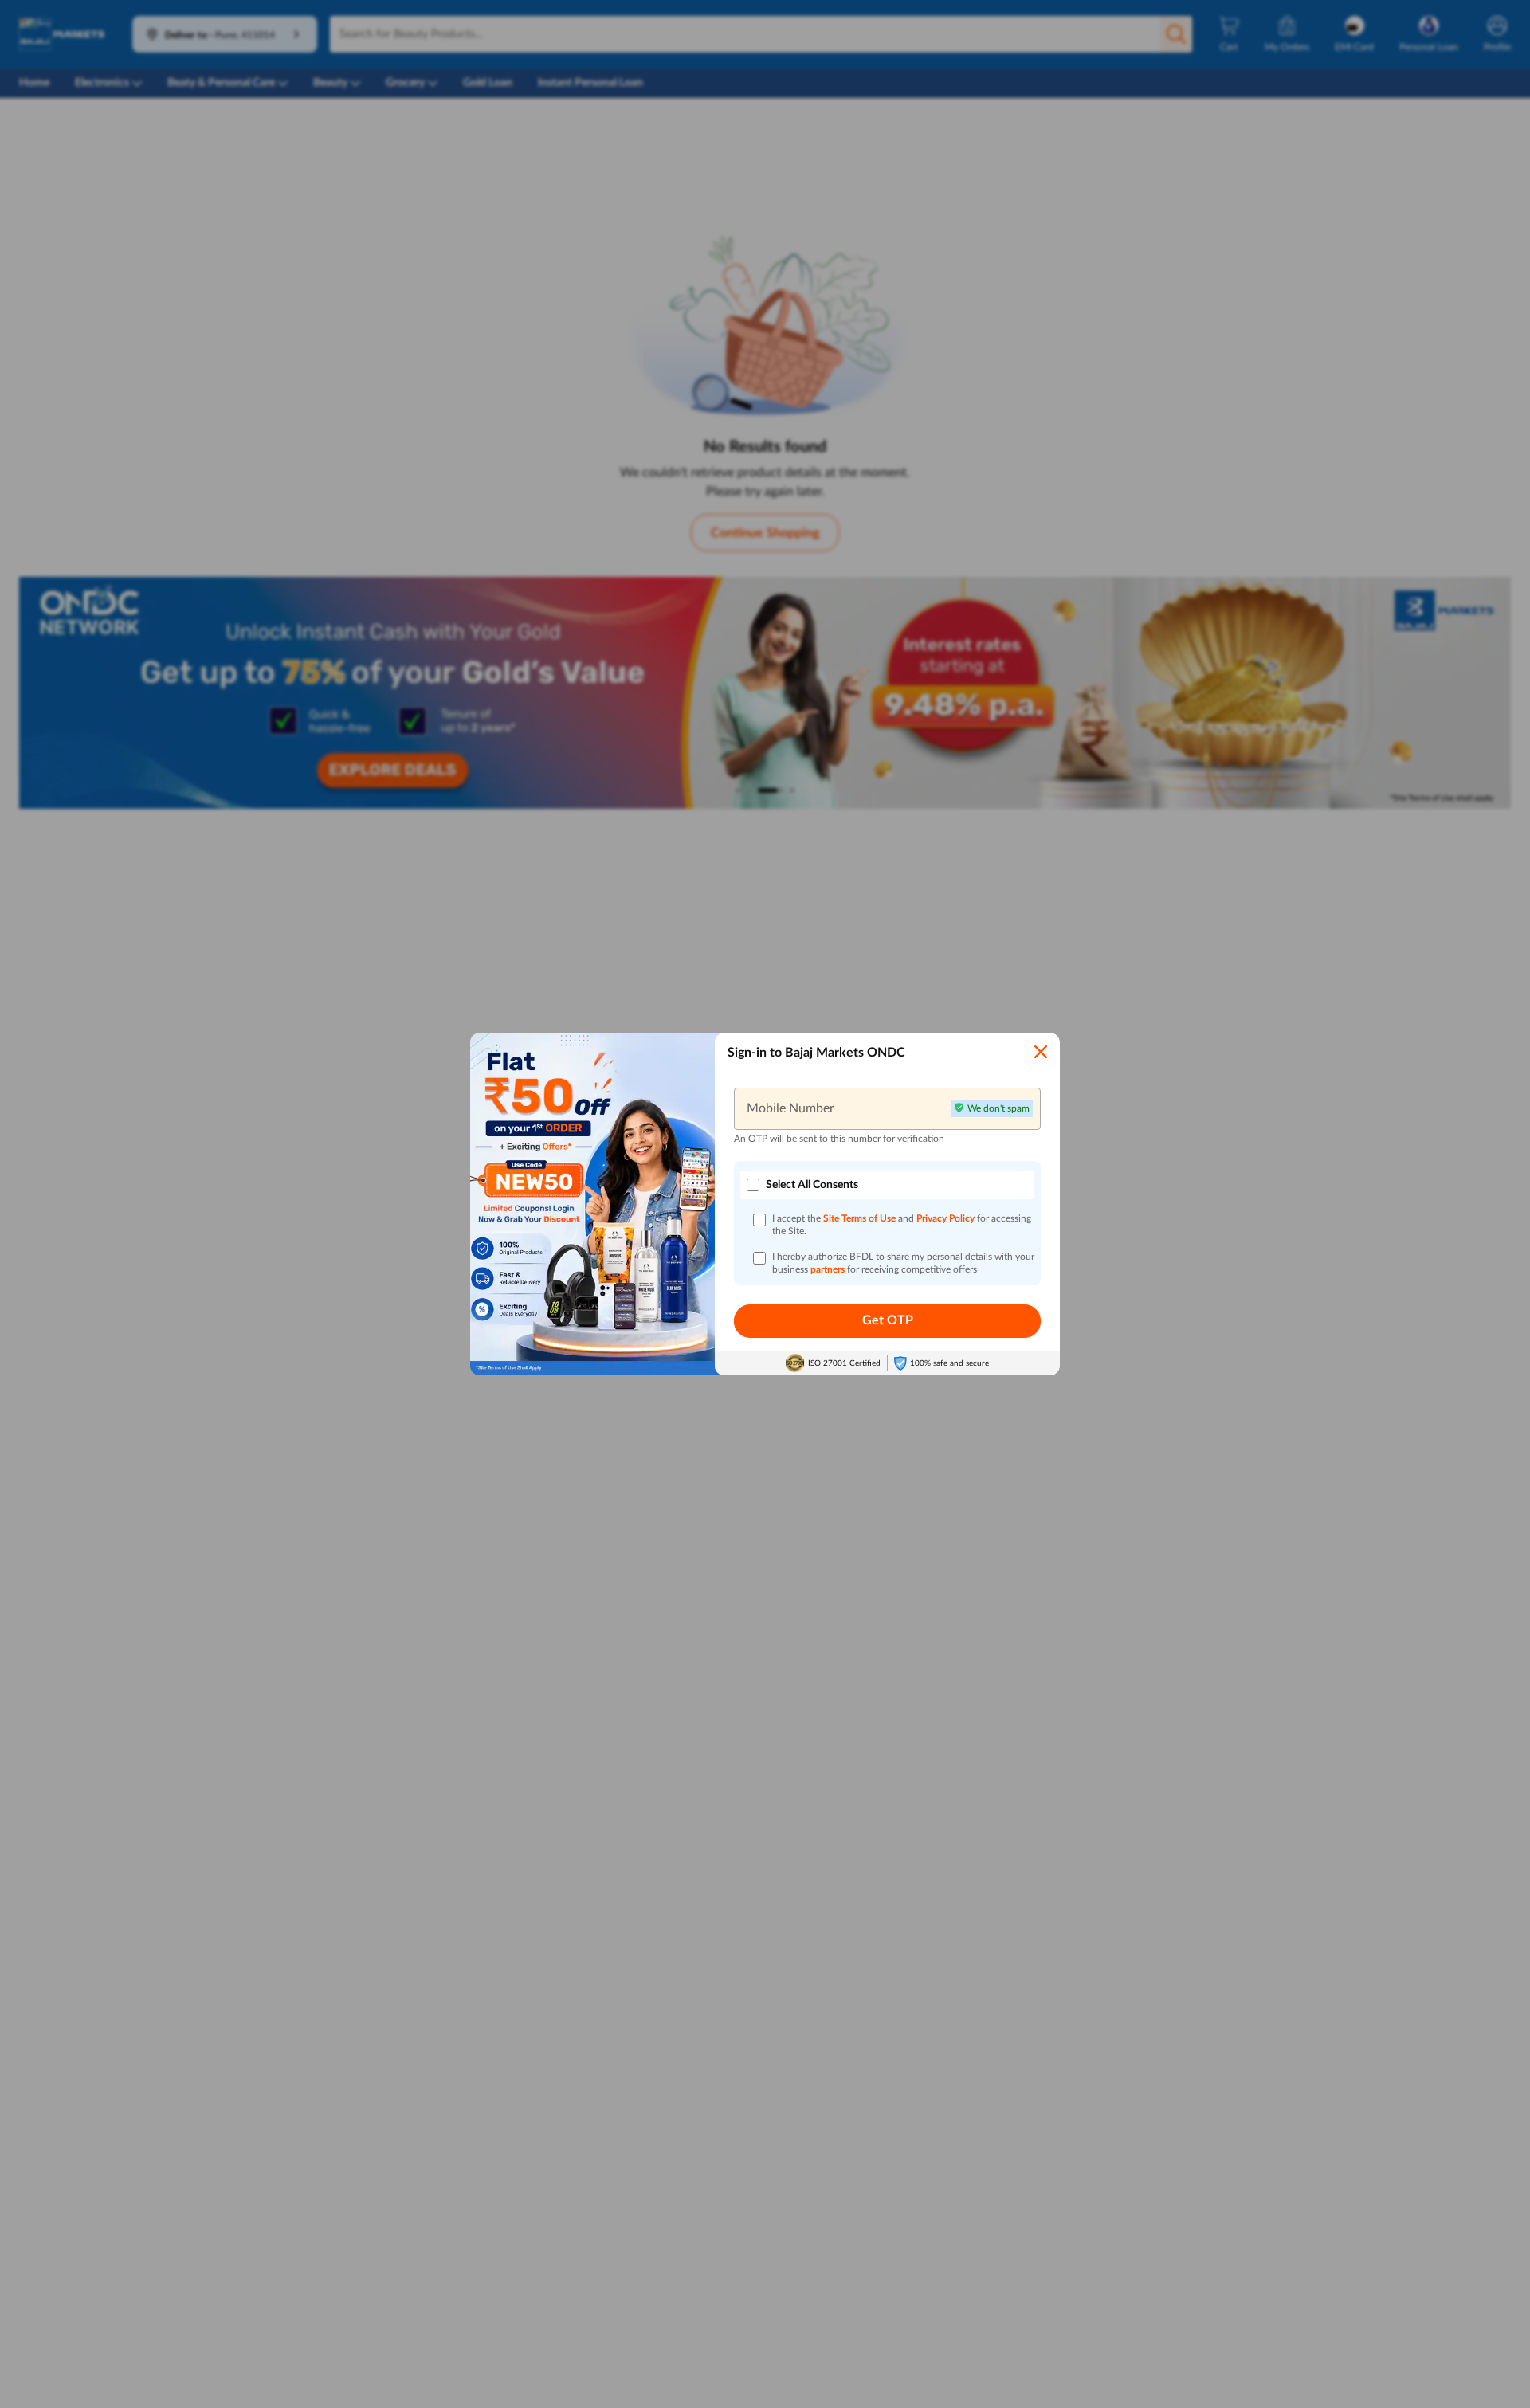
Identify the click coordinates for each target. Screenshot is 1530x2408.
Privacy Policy (947, 1218)
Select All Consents (812, 1185)
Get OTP (888, 1320)
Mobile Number (790, 1108)
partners (829, 1269)
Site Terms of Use (859, 1218)
